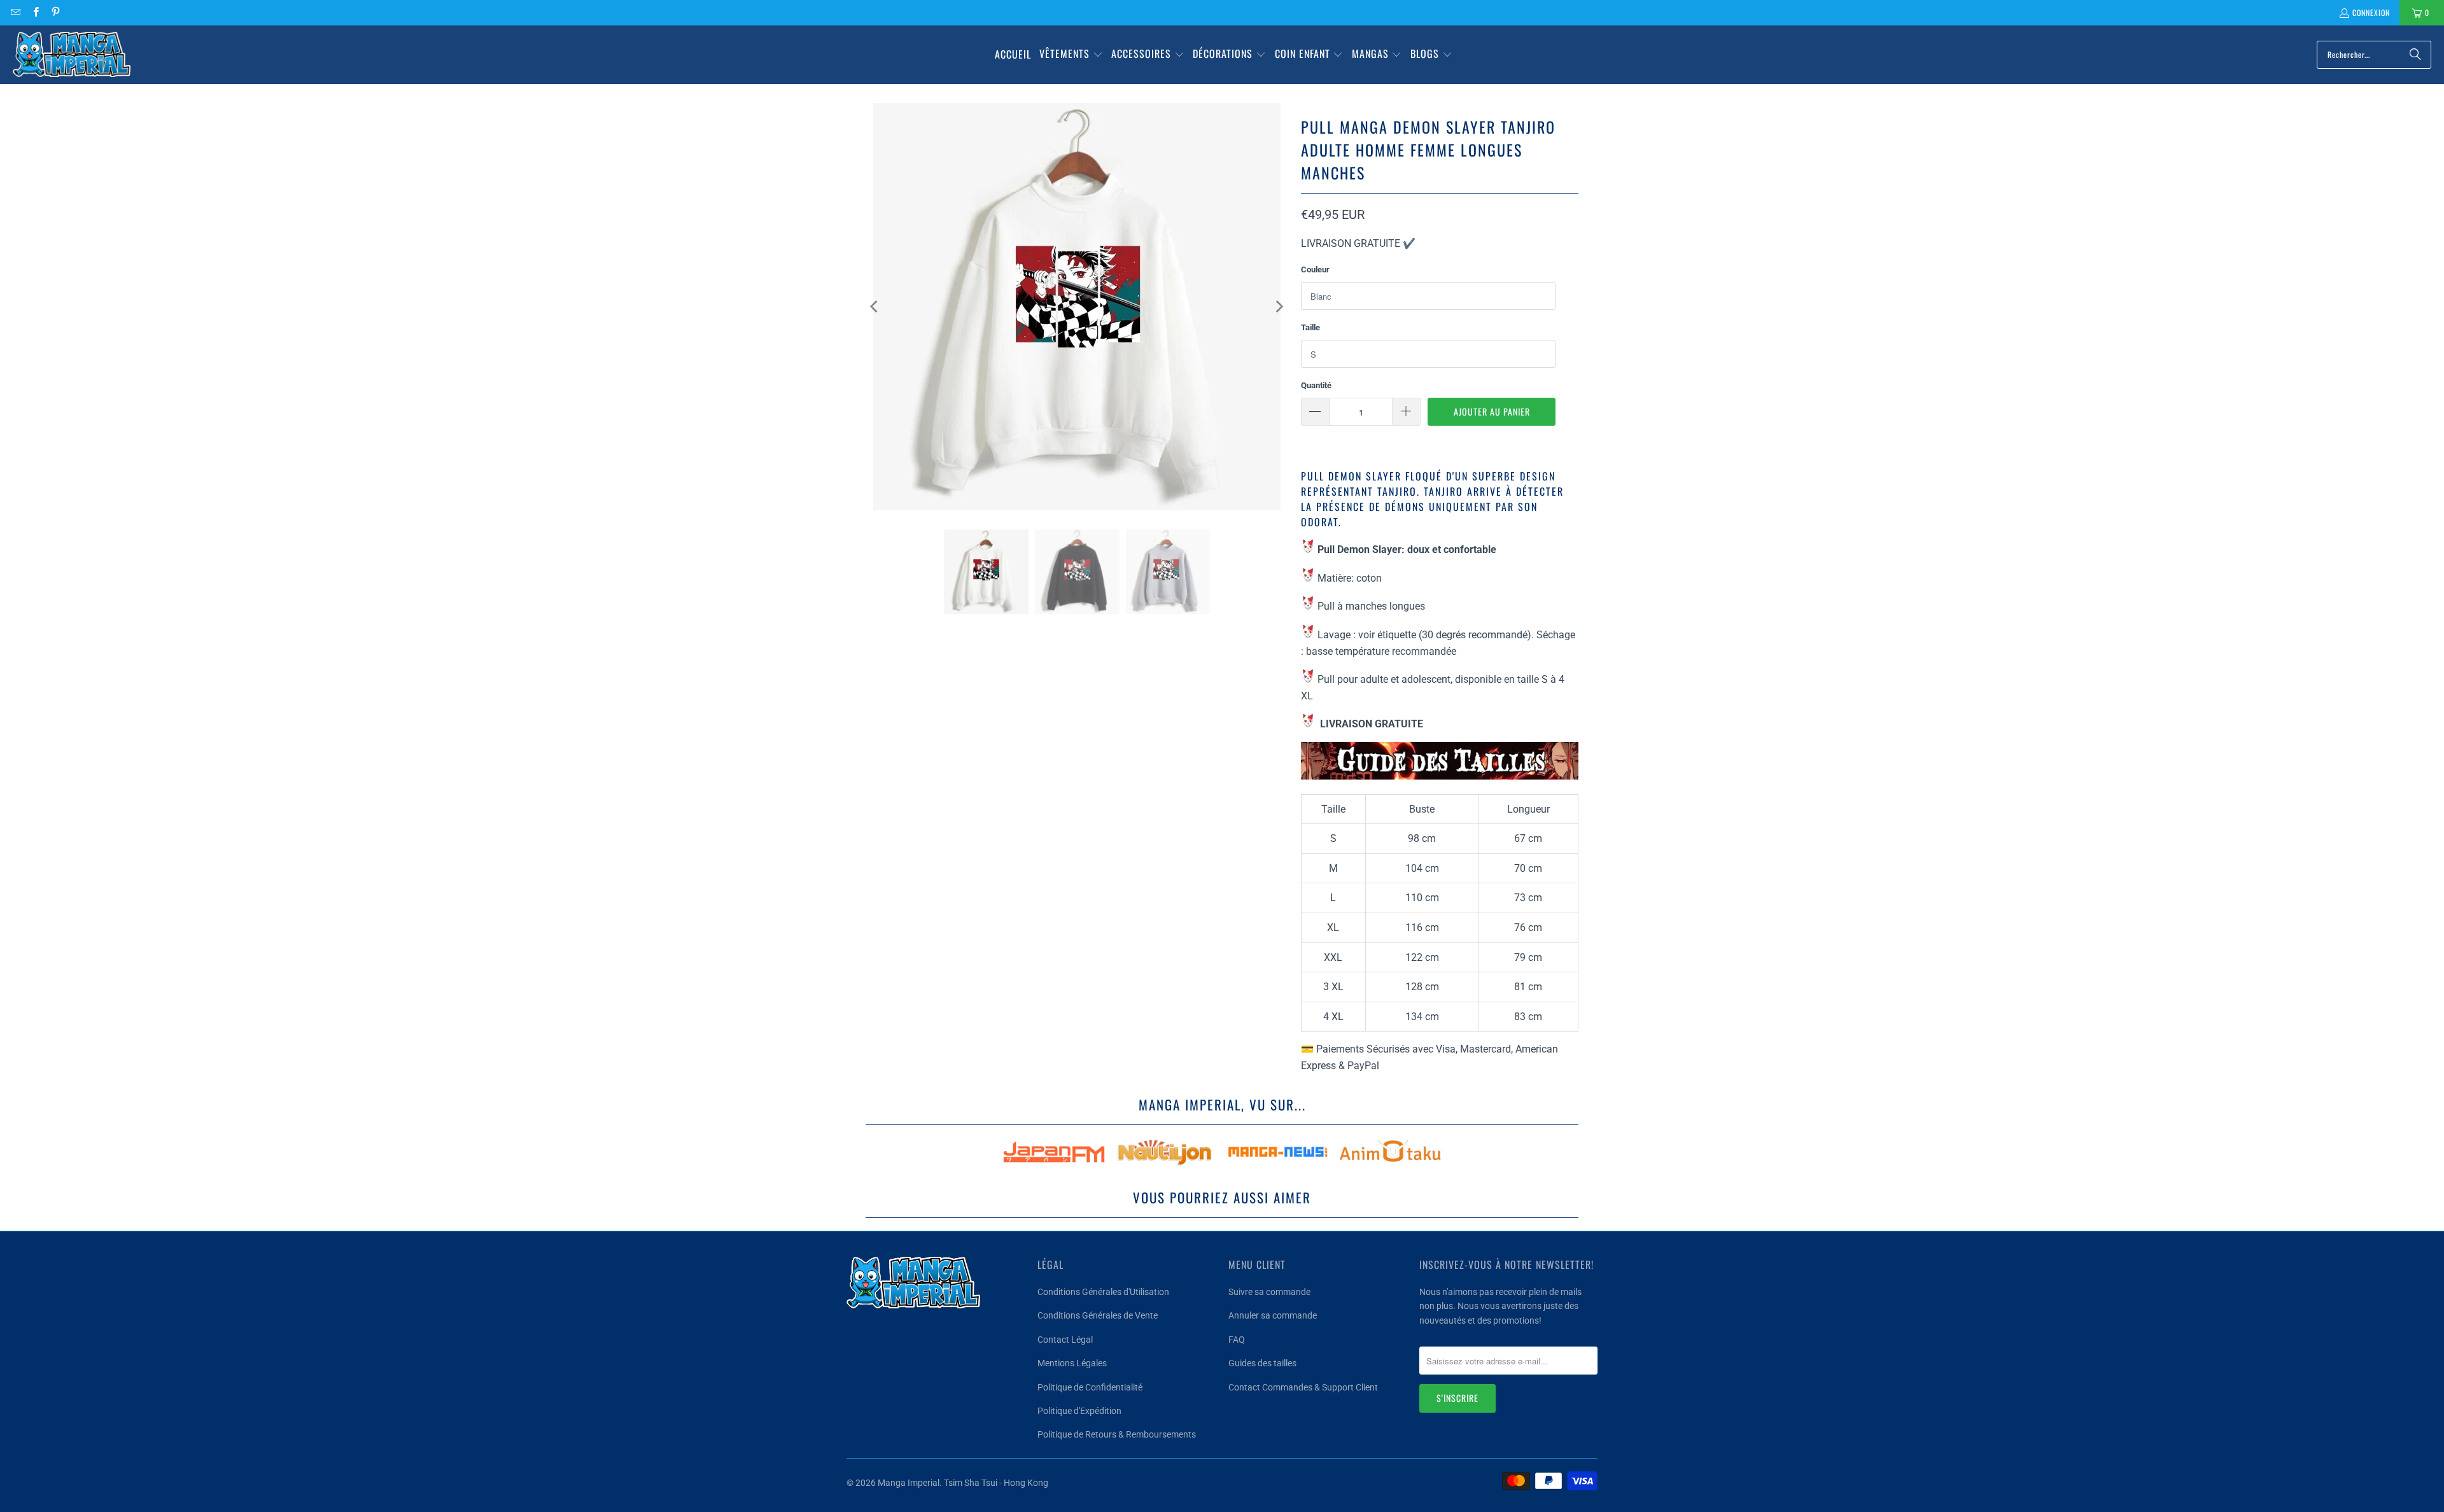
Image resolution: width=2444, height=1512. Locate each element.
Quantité (1316, 385)
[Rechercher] (2415, 55)
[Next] (1279, 307)
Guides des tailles (1262, 1363)
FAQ (1237, 1340)
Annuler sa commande (1273, 1315)
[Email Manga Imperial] (15, 12)
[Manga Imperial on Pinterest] (55, 12)
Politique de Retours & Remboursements (1117, 1434)
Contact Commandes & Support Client (1303, 1387)
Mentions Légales (1072, 1363)
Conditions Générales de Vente (1098, 1315)
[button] (1071, 55)
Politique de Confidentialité (1090, 1387)
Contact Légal (1065, 1340)
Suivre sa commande (1269, 1292)
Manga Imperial (909, 1483)
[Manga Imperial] (72, 55)
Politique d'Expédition (1079, 1411)
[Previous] (875, 307)
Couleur (1315, 269)
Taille (1310, 327)
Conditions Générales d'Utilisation (1103, 1292)
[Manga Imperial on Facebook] (35, 12)
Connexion (2371, 12)
